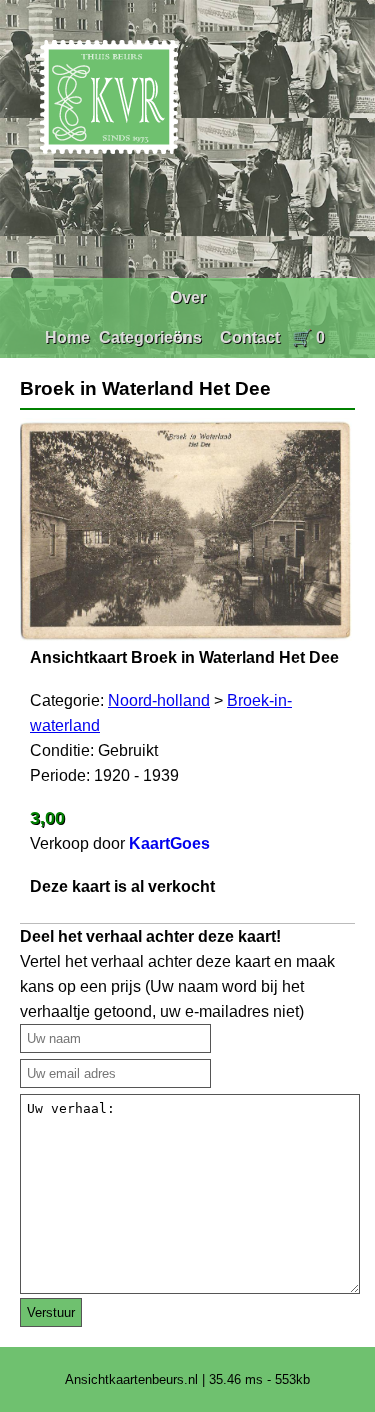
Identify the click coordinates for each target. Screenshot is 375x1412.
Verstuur (51, 1312)
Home (67, 337)
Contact (250, 337)
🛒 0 (308, 337)
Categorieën (145, 337)
